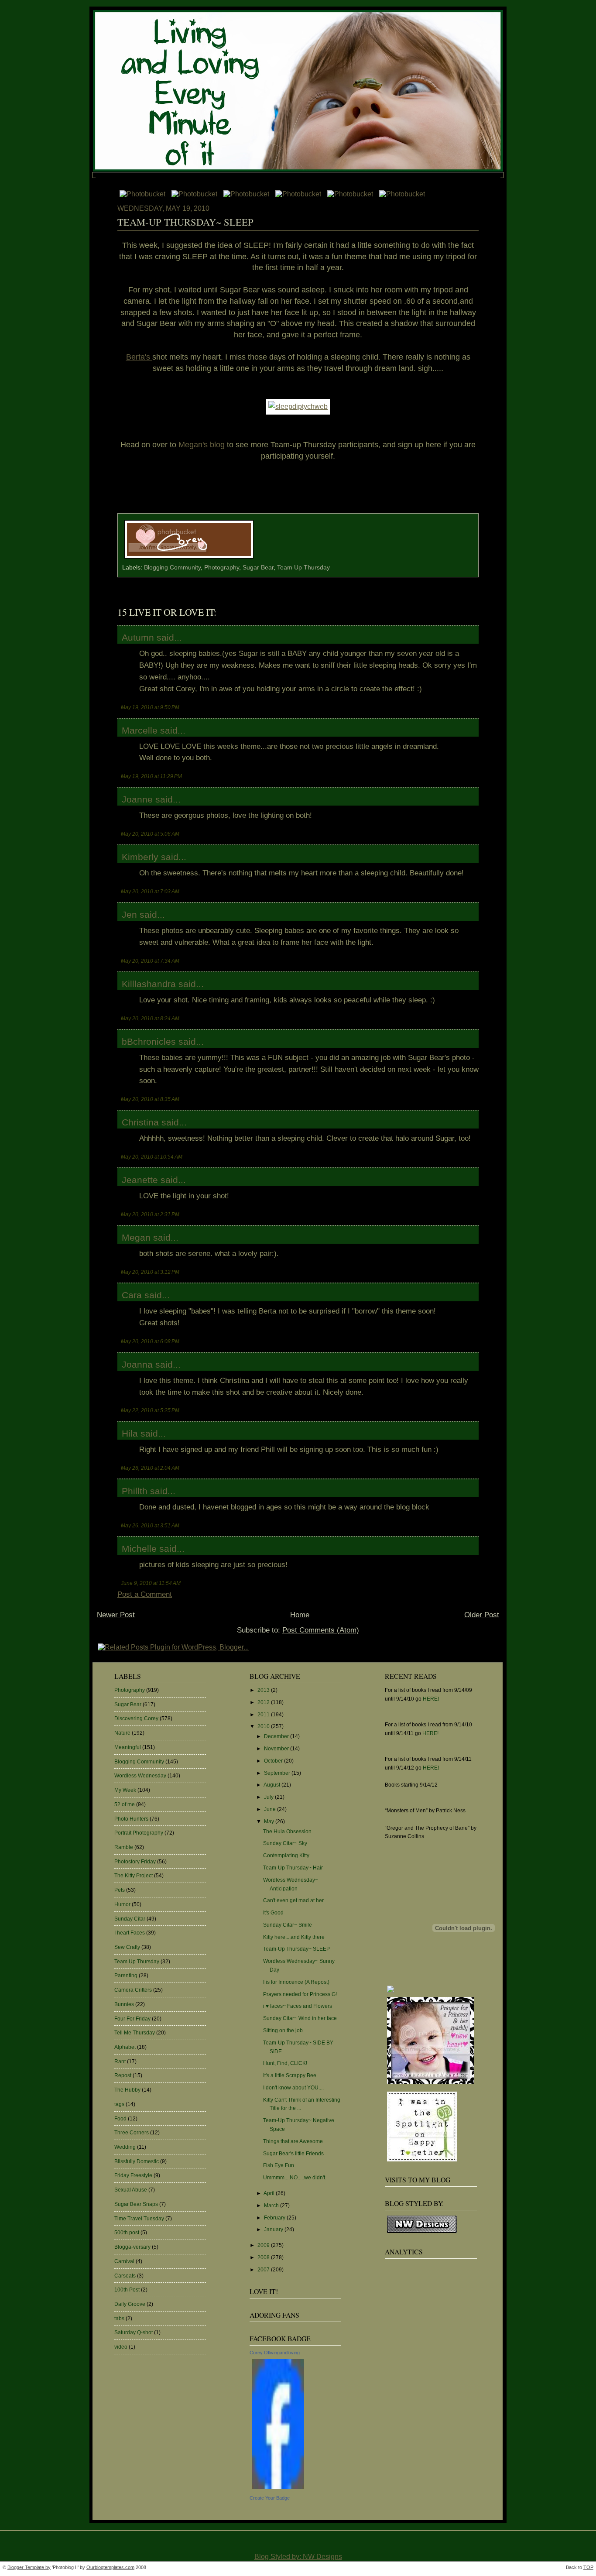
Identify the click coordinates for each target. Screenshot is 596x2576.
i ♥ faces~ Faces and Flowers (298, 2006)
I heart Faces (130, 1933)
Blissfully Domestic (137, 2161)
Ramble (124, 1847)
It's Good (273, 1913)
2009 (264, 2245)
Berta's (139, 357)
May (270, 1821)
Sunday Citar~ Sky (285, 1843)
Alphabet (125, 2047)
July (269, 1797)
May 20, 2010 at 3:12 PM (150, 1272)
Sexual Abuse (131, 2190)
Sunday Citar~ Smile (288, 1925)
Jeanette (140, 1180)
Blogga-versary (132, 2247)
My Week (125, 1790)
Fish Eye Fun (279, 2165)
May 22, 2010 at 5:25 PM (150, 1410)
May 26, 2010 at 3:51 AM (150, 1525)
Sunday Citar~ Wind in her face (300, 2018)
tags (119, 2104)
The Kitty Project (134, 1876)
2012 (264, 1702)
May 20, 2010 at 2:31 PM (150, 1214)
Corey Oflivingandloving (275, 2353)
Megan (136, 1237)
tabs (119, 2319)
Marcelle (140, 730)
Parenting (126, 1976)
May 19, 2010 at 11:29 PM (151, 776)
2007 (264, 2270)
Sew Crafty (127, 1947)
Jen (129, 914)
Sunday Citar (130, 1919)
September (278, 1773)
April (270, 2193)
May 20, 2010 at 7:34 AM (150, 961)
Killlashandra (149, 984)
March (272, 2206)
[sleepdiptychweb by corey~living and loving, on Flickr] (298, 406)
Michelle (139, 1549)
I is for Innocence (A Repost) (296, 1982)
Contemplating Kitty (286, 1856)
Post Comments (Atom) (321, 1630)
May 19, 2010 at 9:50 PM (150, 707)
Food (120, 2119)
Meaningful (128, 1747)
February (275, 2218)
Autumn (138, 637)
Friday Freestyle (133, 2175)
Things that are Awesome (293, 2141)
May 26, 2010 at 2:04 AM (150, 1468)
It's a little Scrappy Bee (290, 2075)
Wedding (125, 2147)
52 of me (125, 1804)
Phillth (135, 1491)
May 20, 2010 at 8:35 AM (150, 1099)
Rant (120, 2061)
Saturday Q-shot (134, 2332)
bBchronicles (149, 1041)
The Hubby (127, 2090)
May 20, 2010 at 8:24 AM (150, 1018)
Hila (130, 1433)
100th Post (127, 2290)
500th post (127, 2233)
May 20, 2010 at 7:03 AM (150, 891)
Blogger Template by (29, 2567)
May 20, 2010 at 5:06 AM (150, 834)
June (271, 1809)
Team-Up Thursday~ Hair (293, 1868)
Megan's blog (202, 445)
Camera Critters (133, 1990)
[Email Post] (258, 559)
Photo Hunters (131, 1819)
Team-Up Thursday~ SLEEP (185, 222)
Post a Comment (145, 1594)
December (277, 1736)
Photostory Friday (135, 1862)
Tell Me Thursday (135, 2033)
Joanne (137, 799)
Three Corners (132, 2133)
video (121, 2347)
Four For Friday (132, 2019)
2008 (264, 2257)
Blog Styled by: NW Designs (298, 2557)
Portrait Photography (139, 1833)
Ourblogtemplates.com (110, 2567)
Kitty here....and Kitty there (294, 1937)
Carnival (124, 2261)
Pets (120, 1890)
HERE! (431, 1699)
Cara (132, 1295)
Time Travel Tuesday (139, 2219)
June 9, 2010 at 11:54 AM (151, 1583)
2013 (264, 1690)
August (272, 1785)
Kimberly (140, 857)
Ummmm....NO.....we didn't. (295, 2178)
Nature (122, 1733)
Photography (222, 568)
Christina (140, 1122)
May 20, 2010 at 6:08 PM (150, 1341)
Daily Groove (130, 2304)
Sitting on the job (283, 2031)
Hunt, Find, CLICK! (285, 2063)
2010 (264, 1726)
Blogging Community (172, 568)
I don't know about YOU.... (293, 2088)
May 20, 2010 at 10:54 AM (152, 1157)
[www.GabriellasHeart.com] (431, 2085)
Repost (123, 2075)
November (277, 1749)
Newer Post (116, 1615)
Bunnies (124, 2004)
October (274, 1761)
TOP (588, 2567)
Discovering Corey (136, 1718)
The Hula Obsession (287, 1832)
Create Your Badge (270, 2498)
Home (300, 1615)
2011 (264, 1715)
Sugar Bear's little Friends (293, 2154)
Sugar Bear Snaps (136, 2204)
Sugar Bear (258, 568)
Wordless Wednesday (140, 1776)
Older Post (482, 1615)
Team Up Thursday (303, 568)
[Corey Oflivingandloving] (278, 2489)
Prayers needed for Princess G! (300, 1994)
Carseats (125, 2276)
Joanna (137, 1364)
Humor (122, 1904)
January (274, 2230)
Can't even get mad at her (293, 1900)
